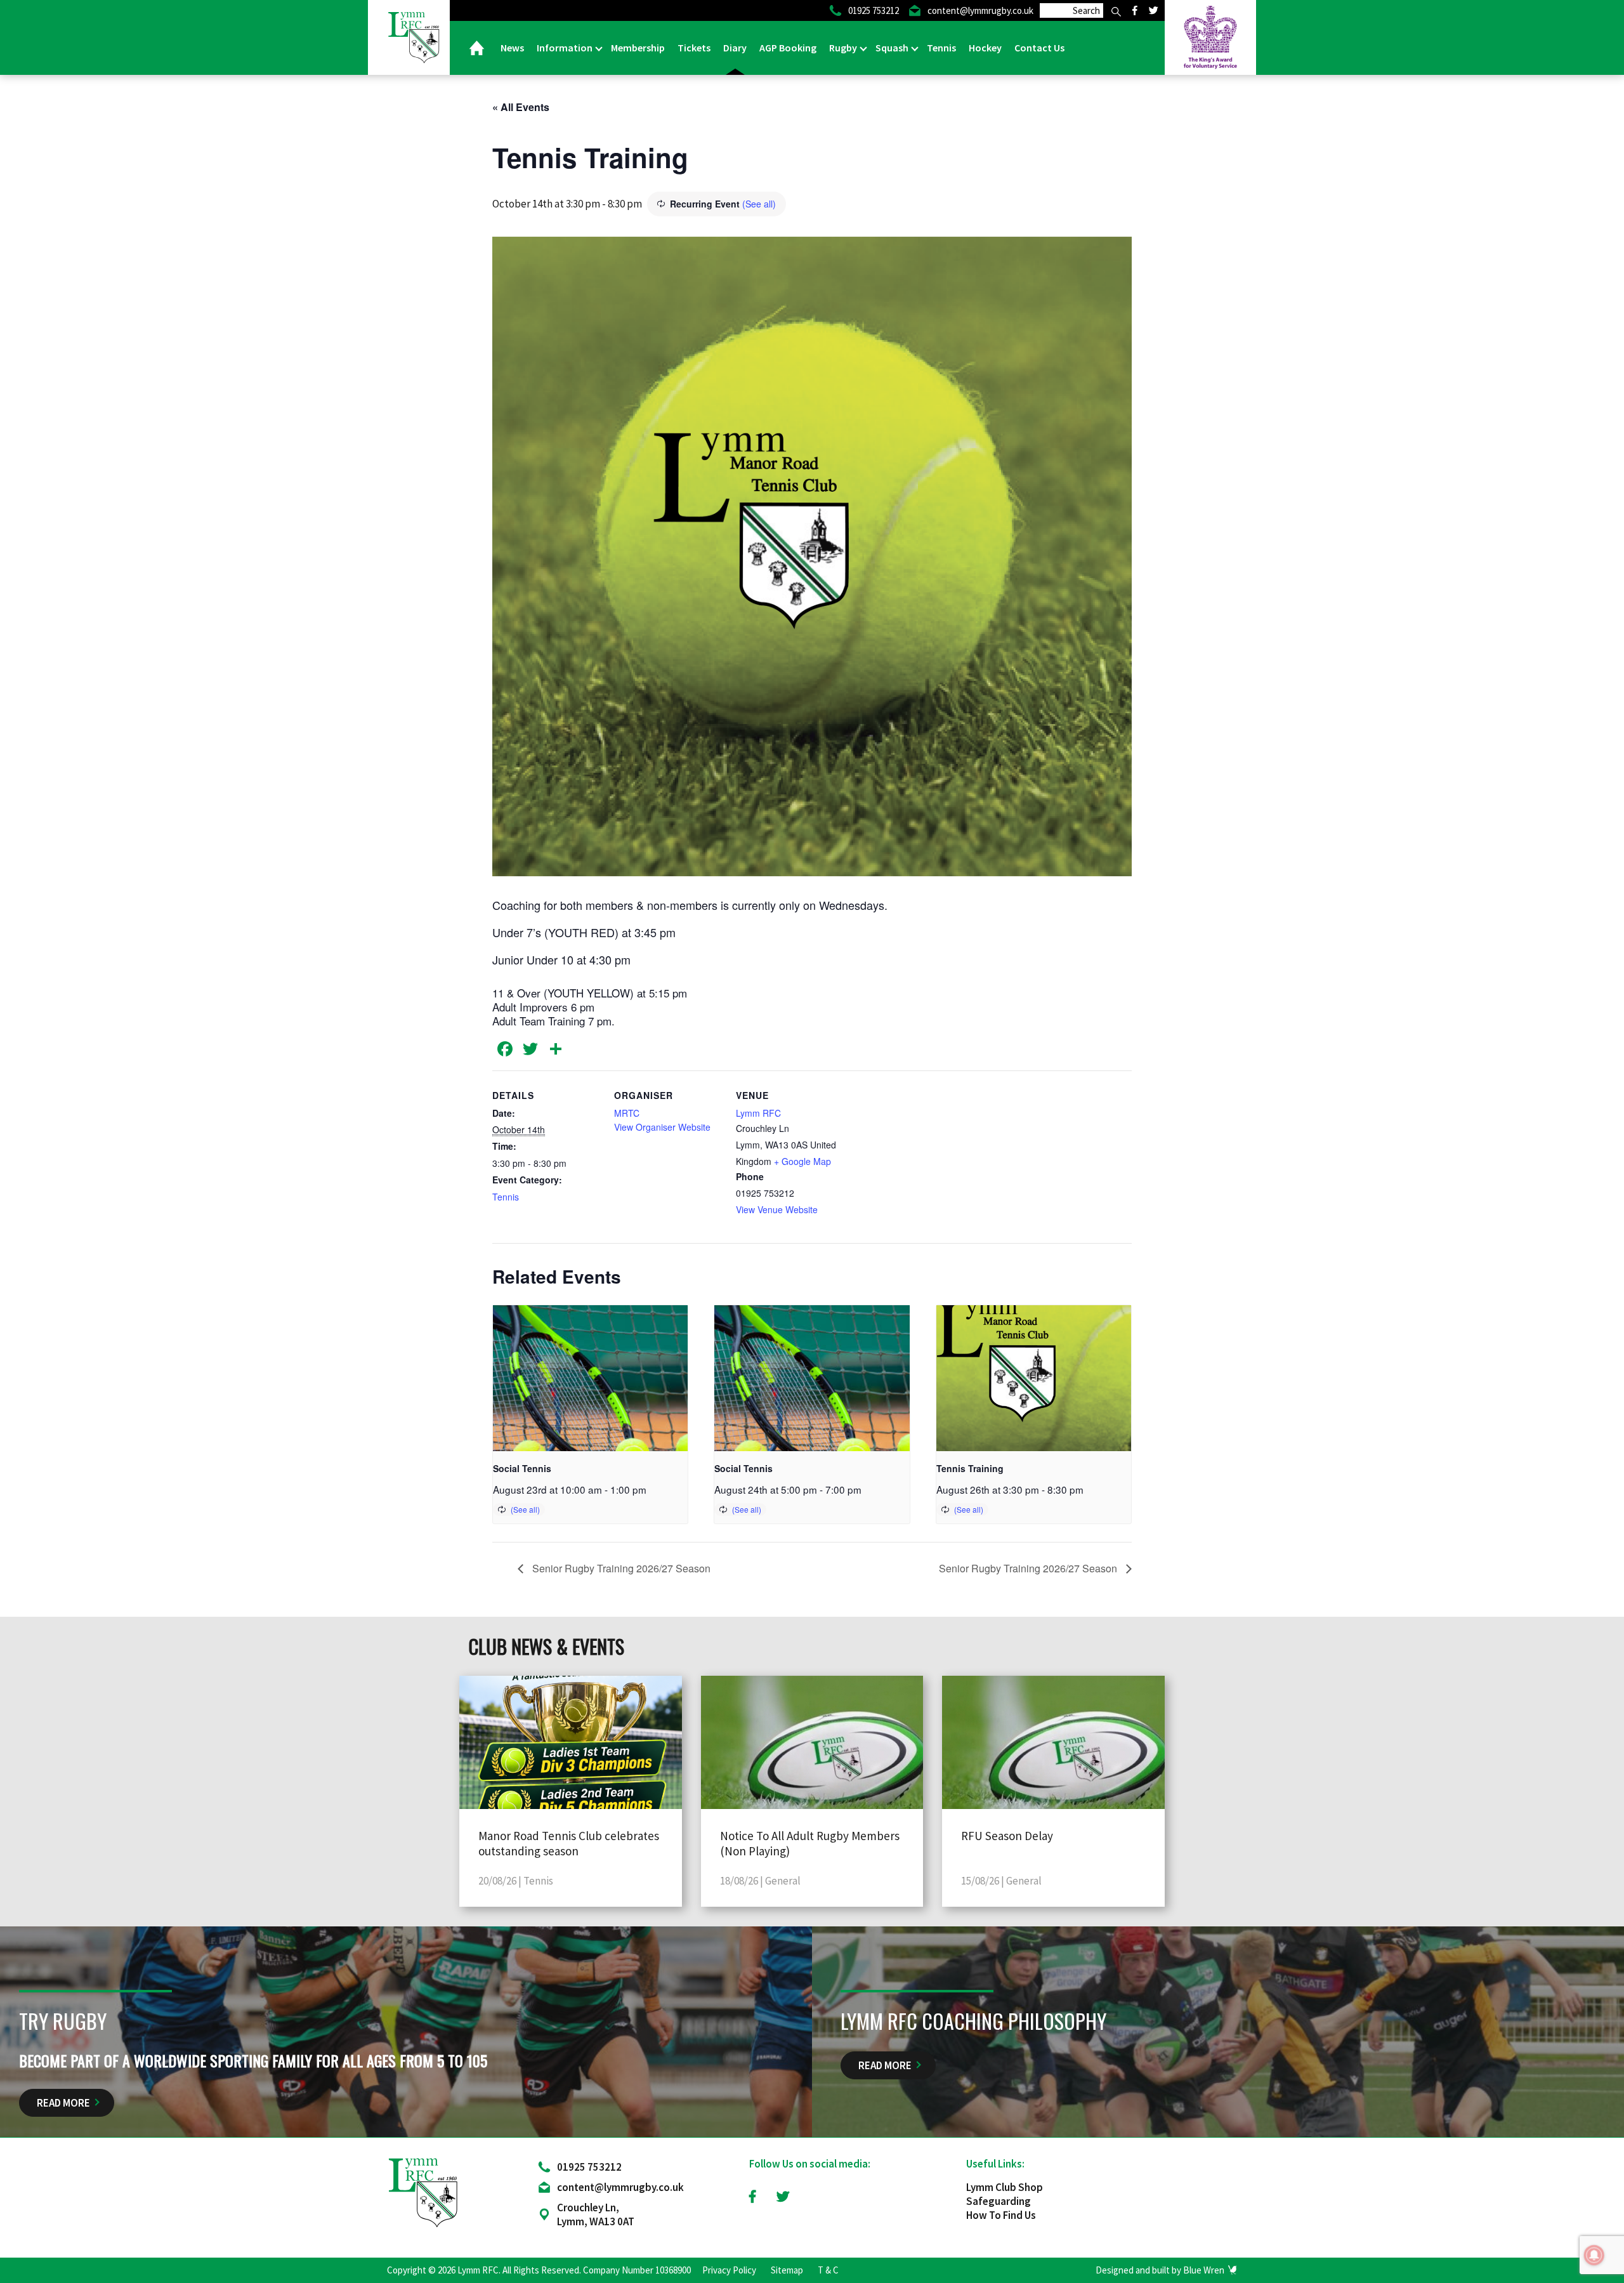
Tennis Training (970, 1468)
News (512, 48)
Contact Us (1039, 48)
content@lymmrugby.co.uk (620, 2187)
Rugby (844, 48)
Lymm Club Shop (1005, 2187)
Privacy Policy (729, 2270)
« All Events (521, 107)
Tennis (941, 48)
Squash (893, 48)
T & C (828, 2270)
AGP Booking (788, 48)
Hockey (985, 48)
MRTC (627, 1113)
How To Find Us (1001, 2215)
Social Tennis (522, 1468)
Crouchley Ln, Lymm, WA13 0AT (596, 2214)
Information (566, 48)
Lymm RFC (758, 1113)
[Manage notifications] (1594, 2255)
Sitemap (787, 2270)
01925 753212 (589, 2167)
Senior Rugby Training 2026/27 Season (620, 1568)
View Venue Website (777, 1209)
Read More (63, 2103)
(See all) (759, 204)
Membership (638, 48)
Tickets (694, 48)
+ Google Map (802, 1161)
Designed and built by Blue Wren (1160, 2270)
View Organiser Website (662, 1127)
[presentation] (590, 1378)
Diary (735, 48)
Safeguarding (999, 2201)
